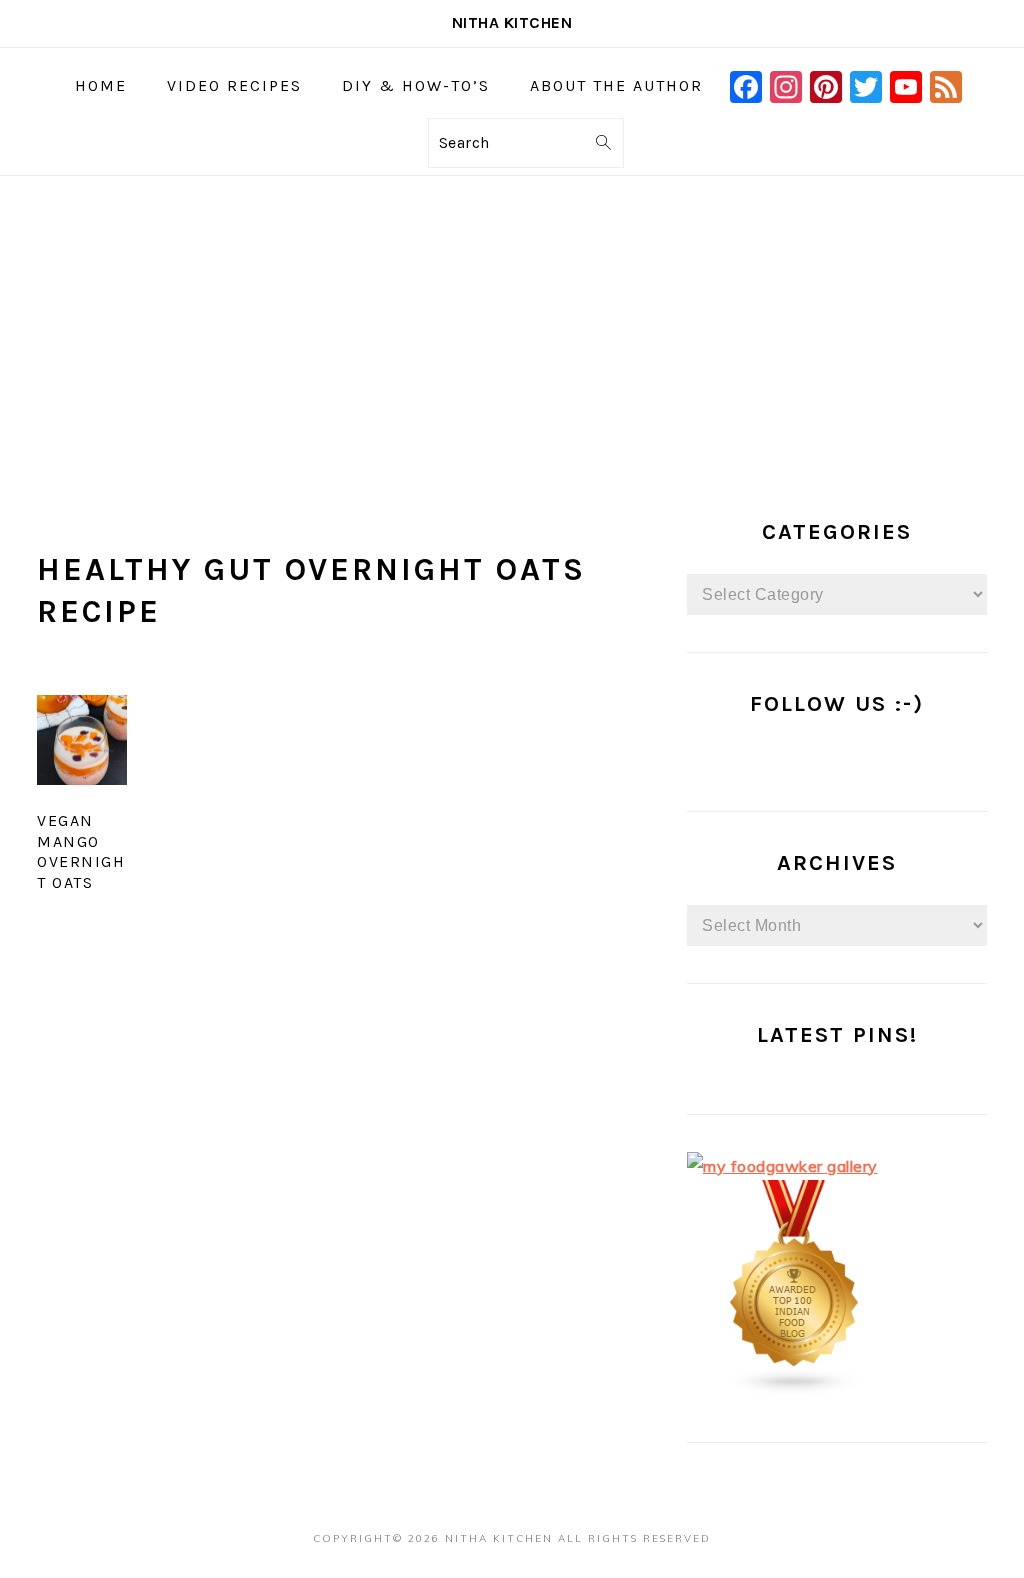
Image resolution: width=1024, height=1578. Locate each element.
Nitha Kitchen (512, 22)
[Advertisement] (512, 326)
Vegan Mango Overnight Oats (81, 851)
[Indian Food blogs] (795, 1390)
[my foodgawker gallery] (782, 1166)
